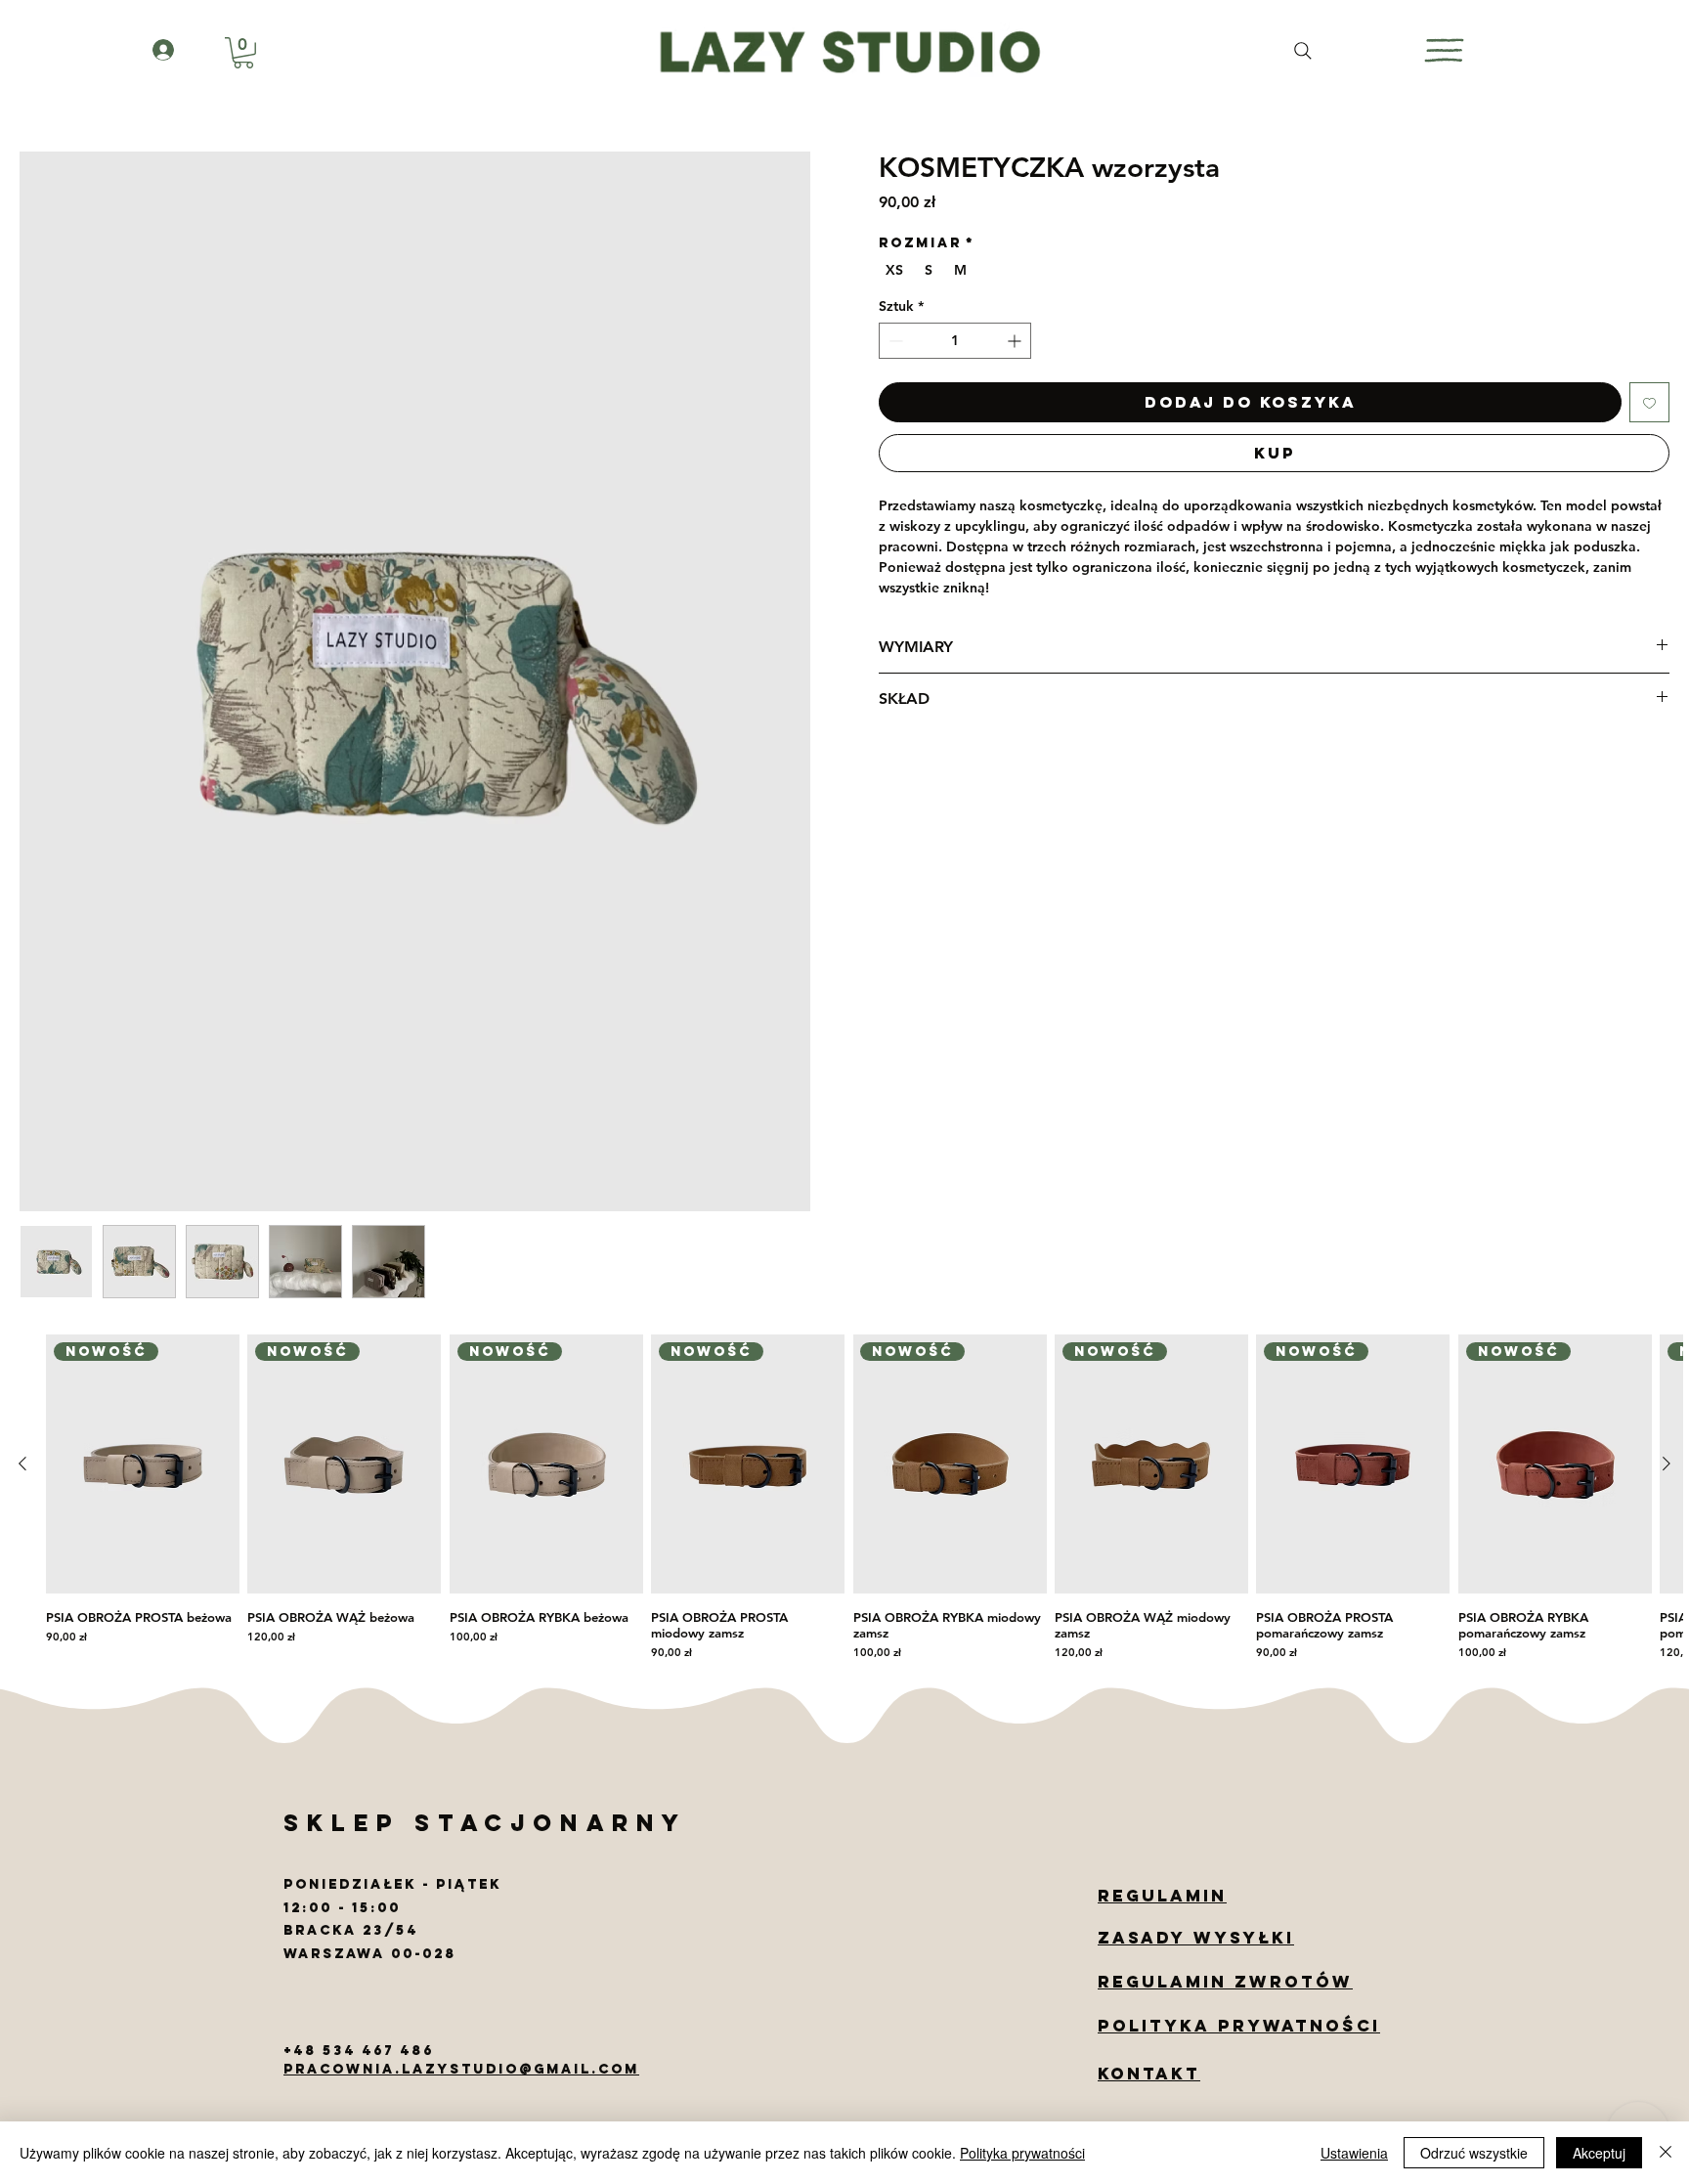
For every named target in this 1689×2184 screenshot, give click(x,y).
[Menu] (1444, 50)
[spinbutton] (955, 341)
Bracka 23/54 (354, 1930)
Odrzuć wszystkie (1474, 2153)
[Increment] (1016, 341)
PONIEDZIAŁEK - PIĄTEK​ (392, 1884)
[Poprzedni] (22, 1463)
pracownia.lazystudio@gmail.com (461, 2069)
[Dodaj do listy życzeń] (1649, 402)
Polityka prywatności (1022, 2153)
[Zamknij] (1666, 2153)
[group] (844, 1501)
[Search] (1303, 51)
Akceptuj (1599, 2153)
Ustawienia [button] (1354, 2153)
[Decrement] (894, 341)
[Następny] (1667, 1463)
